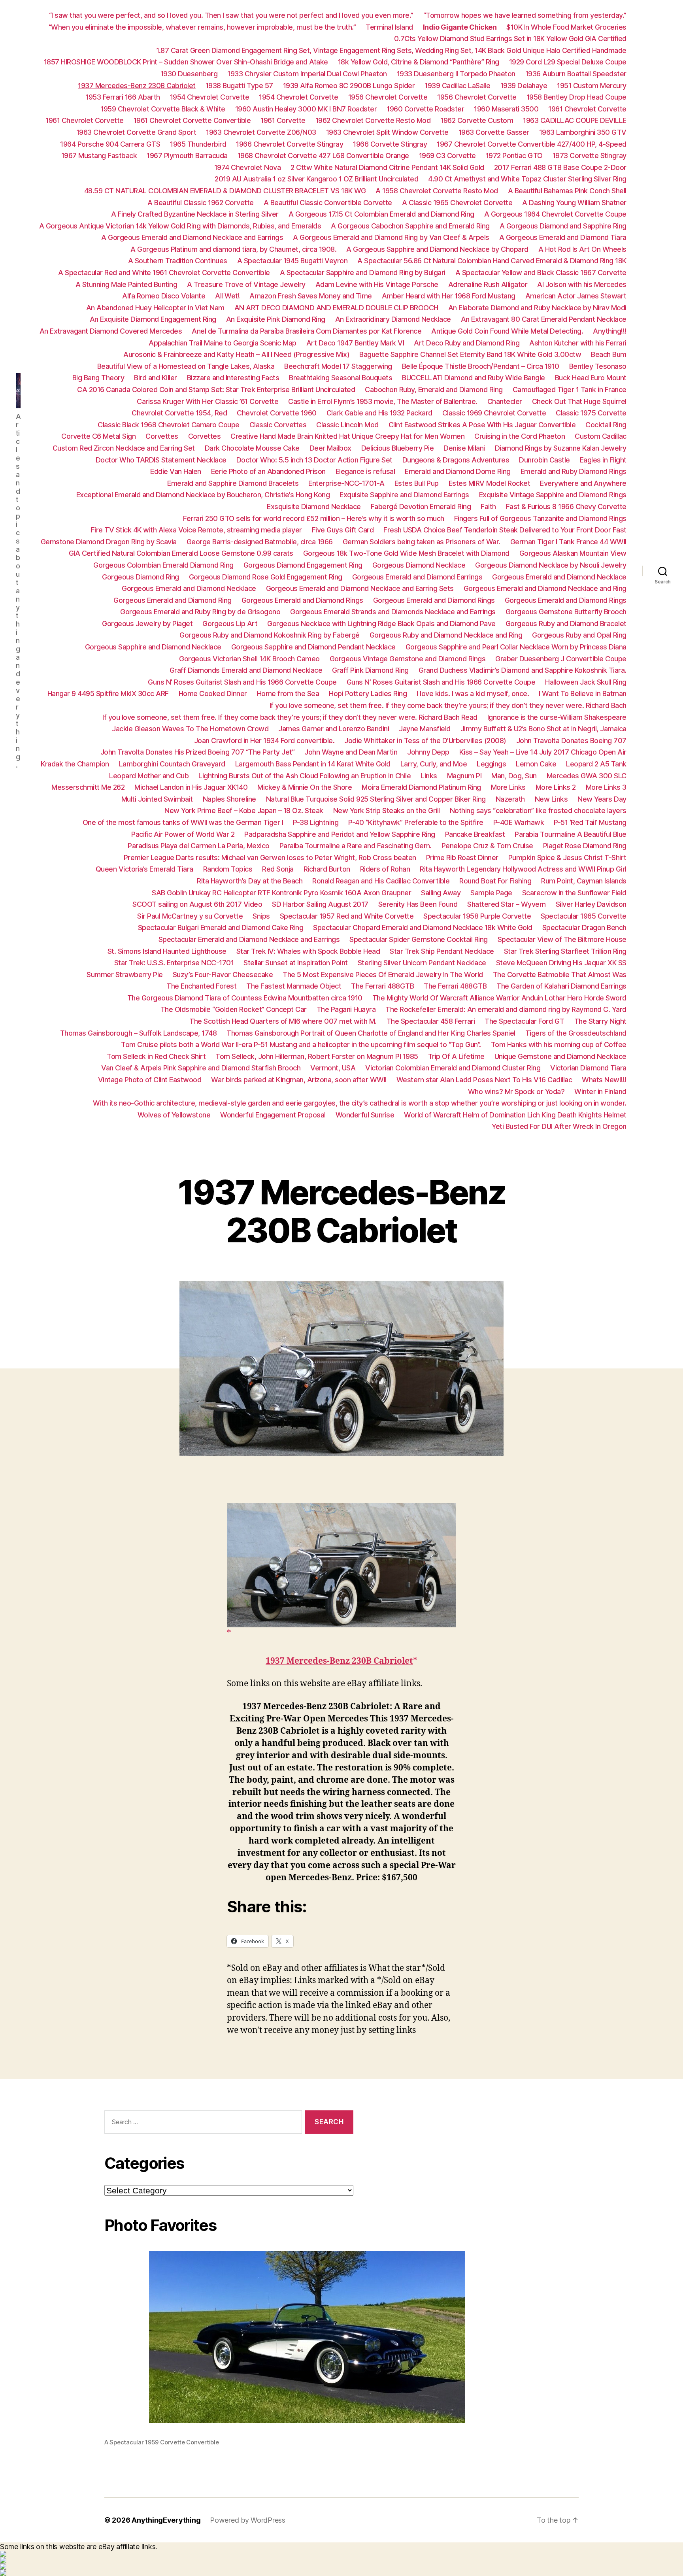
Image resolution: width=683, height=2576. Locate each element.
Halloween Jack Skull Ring (586, 682)
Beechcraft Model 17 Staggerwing (338, 366)
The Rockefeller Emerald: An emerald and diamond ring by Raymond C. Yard (506, 1009)
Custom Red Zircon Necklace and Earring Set (124, 448)
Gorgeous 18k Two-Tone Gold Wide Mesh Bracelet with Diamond (406, 553)
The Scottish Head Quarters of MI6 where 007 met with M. (283, 1021)
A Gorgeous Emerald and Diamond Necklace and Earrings (192, 237)
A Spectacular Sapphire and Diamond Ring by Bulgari (363, 273)
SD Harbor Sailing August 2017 (320, 904)
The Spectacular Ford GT (525, 1021)
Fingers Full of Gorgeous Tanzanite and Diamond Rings (540, 518)
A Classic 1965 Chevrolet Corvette (457, 203)
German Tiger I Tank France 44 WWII (568, 542)
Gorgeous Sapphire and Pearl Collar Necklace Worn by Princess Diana (516, 647)
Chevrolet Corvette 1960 (277, 413)
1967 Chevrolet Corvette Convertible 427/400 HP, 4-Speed (532, 144)
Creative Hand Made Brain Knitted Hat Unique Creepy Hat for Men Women (347, 436)
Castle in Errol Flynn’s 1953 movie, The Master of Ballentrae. (383, 401)
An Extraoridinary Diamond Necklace (393, 319)
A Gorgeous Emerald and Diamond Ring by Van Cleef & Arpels (391, 237)
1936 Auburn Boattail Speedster (576, 74)
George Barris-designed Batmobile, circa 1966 (260, 542)
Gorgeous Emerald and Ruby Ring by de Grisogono (200, 612)
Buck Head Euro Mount (591, 378)
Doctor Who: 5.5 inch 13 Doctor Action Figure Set (314, 460)
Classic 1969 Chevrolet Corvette (494, 413)
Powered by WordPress (248, 2520)
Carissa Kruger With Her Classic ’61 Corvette (208, 401)
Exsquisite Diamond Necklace (314, 507)
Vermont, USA (333, 1068)
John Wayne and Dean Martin (351, 752)
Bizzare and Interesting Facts (233, 378)
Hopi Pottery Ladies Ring (368, 694)
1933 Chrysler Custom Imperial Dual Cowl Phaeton (307, 74)
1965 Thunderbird (198, 144)
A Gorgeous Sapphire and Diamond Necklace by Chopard (437, 249)
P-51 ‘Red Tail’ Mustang (590, 822)
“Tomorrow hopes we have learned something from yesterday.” (525, 15)
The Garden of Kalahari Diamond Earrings (561, 986)
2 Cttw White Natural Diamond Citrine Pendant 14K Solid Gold (387, 167)
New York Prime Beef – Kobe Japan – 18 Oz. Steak (244, 811)
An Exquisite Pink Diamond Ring (276, 319)
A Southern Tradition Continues (178, 261)
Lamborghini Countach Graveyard (172, 764)
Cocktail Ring (606, 425)
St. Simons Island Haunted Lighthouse (167, 951)
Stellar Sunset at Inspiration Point (296, 963)
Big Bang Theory (98, 378)
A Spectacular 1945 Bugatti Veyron (292, 261)
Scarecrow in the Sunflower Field (574, 893)
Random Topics (228, 869)
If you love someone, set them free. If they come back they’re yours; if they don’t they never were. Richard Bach (448, 705)
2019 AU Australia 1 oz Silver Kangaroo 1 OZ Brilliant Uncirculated (316, 179)
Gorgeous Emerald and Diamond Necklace (559, 577)
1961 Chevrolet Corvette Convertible (192, 120)
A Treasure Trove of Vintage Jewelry (246, 284)
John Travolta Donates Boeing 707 (571, 741)
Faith (488, 507)
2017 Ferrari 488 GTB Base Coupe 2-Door (560, 167)
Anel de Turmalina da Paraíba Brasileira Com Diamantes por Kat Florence (307, 331)
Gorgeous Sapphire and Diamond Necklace (153, 647)
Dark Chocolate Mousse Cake (252, 448)
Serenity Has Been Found (418, 904)
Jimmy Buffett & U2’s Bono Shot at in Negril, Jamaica (543, 729)
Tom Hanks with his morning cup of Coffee (559, 1045)
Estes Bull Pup (417, 483)
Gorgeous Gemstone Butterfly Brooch (566, 612)
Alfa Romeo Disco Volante (164, 296)
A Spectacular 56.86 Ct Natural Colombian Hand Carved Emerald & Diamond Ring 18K (492, 261)
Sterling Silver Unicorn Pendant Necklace (422, 963)
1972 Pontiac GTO (514, 156)
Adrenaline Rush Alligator (488, 284)
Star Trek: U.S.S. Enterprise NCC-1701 (174, 963)
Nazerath (510, 799)
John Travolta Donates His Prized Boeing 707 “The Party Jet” (198, 752)
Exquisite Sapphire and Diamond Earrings (404, 495)
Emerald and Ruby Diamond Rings (574, 471)
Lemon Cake (536, 764)
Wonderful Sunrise (365, 1115)
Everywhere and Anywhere (583, 483)
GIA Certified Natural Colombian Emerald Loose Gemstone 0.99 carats (181, 553)
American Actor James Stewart (576, 296)
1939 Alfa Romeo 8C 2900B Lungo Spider (349, 86)
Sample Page (491, 893)
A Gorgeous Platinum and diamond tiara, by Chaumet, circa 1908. (233, 249)
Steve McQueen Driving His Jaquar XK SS (561, 963)
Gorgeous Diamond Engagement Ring (303, 565)
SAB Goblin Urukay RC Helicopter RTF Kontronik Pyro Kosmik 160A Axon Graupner (281, 893)
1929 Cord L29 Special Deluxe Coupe (568, 62)
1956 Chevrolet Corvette (388, 97)
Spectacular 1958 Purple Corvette (477, 916)
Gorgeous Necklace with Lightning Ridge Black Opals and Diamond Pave (381, 624)
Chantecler (505, 401)
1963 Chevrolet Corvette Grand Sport (136, 132)
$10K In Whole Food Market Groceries (566, 27)
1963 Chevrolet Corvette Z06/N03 (261, 132)
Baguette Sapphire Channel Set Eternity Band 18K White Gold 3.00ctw (470, 354)
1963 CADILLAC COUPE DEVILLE (575, 120)
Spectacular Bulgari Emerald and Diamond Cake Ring (221, 928)
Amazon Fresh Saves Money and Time (311, 296)
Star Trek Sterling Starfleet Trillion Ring (565, 951)
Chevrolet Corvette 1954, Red (179, 413)
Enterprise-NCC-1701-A (346, 483)
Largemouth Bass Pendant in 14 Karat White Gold (313, 764)
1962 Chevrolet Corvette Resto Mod (373, 120)
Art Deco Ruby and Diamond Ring (467, 343)
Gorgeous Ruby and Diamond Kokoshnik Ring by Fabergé (270, 635)
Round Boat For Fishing (495, 881)
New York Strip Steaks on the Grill (387, 811)
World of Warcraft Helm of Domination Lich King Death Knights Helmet (515, 1115)
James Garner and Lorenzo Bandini (334, 729)
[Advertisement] (521, 2148)
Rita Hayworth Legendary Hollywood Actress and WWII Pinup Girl (523, 869)
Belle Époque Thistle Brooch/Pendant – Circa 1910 (481, 366)
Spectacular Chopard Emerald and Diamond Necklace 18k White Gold (423, 928)
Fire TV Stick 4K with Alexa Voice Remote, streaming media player (196, 530)
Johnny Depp (428, 752)
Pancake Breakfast (475, 834)
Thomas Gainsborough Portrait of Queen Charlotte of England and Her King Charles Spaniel (371, 1033)
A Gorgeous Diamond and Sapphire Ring (563, 226)
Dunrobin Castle (544, 460)
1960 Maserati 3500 (506, 109)
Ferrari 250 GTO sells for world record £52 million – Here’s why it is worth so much (314, 518)
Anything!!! (610, 331)
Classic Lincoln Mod (347, 425)
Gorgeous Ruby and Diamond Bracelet (566, 624)
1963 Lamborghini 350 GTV (583, 132)
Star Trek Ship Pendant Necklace (442, 951)
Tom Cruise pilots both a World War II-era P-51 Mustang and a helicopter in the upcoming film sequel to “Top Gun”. (301, 1045)
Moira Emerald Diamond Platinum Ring (421, 787)
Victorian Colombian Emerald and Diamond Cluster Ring (453, 1068)
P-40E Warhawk (519, 822)
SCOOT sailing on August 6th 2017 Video (197, 904)
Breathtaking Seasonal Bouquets (341, 378)
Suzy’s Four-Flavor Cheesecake (223, 975)
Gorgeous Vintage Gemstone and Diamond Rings (408, 659)
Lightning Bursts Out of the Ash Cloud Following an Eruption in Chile (305, 776)
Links (429, 776)
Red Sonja (278, 869)
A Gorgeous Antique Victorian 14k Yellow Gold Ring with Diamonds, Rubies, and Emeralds (180, 226)
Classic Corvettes (278, 425)
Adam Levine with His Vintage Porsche (377, 284)
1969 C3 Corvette (447, 156)
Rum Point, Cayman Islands (584, 881)
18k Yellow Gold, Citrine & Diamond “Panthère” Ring (419, 62)
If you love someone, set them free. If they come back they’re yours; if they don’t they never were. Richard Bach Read (290, 717)
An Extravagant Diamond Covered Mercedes (111, 331)
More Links (508, 787)
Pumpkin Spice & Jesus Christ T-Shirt (567, 858)
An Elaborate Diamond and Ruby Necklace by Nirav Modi (537, 308)
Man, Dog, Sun (514, 776)
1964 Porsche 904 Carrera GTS (110, 144)
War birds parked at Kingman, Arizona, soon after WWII (299, 1080)
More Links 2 (556, 787)
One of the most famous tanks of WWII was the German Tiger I (183, 822)
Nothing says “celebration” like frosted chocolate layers (538, 811)
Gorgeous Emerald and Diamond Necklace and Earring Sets (360, 588)
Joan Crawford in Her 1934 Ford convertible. (264, 741)
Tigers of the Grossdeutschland (576, 1033)
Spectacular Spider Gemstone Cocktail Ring (419, 939)
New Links (551, 799)
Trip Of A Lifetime (456, 1056)
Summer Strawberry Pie (125, 975)
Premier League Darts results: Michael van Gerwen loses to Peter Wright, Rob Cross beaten (270, 858)
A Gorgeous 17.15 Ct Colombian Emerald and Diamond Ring (381, 214)
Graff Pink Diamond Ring (370, 670)
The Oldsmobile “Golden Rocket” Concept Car (234, 1009)
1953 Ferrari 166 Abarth (123, 97)
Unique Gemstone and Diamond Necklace (560, 1056)
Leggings (491, 764)
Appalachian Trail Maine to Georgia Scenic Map (223, 343)
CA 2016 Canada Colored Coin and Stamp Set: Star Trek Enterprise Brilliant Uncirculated (216, 390)
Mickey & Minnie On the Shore (305, 787)
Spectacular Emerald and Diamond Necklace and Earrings (249, 939)
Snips (261, 916)
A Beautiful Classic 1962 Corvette (201, 203)
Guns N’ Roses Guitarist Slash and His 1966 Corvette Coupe (242, 682)
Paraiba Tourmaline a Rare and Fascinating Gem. (356, 846)
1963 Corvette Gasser (494, 132)
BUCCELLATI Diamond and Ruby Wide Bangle (474, 378)
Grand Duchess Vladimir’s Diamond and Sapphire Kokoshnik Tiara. (523, 670)
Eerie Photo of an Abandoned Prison (268, 471)
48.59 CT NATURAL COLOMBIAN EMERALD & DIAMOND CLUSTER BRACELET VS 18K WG (225, 191)
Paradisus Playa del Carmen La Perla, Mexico (199, 846)
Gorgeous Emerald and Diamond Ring (173, 600)
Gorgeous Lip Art (230, 624)
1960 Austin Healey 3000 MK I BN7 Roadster (306, 109)
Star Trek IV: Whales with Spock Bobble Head (308, 951)
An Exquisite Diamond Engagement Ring (153, 319)
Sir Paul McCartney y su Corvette (190, 916)
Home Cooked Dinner (213, 694)
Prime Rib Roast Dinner (462, 858)
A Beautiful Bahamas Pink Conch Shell (567, 191)
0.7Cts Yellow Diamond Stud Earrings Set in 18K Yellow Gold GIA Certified (510, 39)
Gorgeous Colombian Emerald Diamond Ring (163, 565)
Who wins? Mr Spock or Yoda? (516, 1092)
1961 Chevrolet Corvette (587, 109)
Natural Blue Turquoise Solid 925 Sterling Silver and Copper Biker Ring (376, 799)
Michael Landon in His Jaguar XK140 (191, 787)
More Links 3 (606, 787)
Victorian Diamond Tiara (588, 1068)
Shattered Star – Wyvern (507, 904)
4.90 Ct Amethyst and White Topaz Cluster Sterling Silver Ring (527, 179)
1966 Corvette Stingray (390, 144)
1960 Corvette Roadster (425, 109)
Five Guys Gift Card (343, 530)
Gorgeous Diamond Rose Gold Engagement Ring (266, 577)
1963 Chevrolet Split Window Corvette (387, 132)
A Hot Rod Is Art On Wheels (582, 249)
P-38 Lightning (316, 822)
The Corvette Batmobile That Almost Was (560, 975)
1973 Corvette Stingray (590, 156)
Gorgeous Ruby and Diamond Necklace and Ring (446, 635)
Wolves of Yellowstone (174, 1115)
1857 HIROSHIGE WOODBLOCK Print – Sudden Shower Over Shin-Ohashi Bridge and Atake (186, 62)
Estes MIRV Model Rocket (490, 483)
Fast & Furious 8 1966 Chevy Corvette (566, 507)
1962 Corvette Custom (477, 120)
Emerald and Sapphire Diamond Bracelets (233, 483)
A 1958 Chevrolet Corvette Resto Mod (437, 191)
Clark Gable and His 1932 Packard (379, 413)
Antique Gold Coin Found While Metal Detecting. (507, 331)
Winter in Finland (600, 1092)
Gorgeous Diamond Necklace (419, 565)
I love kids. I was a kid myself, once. (473, 694)
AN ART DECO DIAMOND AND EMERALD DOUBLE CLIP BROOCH (336, 308)
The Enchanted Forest (201, 986)
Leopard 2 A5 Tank (596, 764)
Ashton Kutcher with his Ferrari (578, 343)
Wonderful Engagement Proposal (273, 1115)
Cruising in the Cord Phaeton (520, 436)
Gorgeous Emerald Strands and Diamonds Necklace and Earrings (393, 612)
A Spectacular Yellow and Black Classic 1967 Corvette (541, 273)
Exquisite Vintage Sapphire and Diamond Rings (553, 495)
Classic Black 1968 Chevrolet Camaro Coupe (169, 425)
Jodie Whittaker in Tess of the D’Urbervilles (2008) (425, 741)
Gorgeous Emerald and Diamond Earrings (417, 577)
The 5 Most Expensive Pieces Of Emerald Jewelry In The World (383, 975)
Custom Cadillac (601, 436)
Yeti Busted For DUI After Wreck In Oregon (559, 1126)
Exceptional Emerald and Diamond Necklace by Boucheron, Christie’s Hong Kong (203, 495)
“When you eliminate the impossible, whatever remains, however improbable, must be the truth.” (202, 27)
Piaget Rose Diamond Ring (585, 846)
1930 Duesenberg (189, 74)
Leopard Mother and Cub (149, 776)
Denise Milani (464, 448)
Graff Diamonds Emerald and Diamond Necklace (246, 670)
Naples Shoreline (229, 799)
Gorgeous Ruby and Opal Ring (579, 635)
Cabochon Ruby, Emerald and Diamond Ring (434, 390)
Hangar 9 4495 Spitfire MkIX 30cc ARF (108, 694)
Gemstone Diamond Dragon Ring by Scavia (109, 542)
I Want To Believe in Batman (583, 694)
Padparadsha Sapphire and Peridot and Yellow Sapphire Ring (340, 834)
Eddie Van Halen (176, 471)
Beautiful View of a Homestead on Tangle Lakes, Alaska (186, 366)
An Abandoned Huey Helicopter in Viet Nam (155, 308)
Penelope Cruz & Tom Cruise (487, 846)
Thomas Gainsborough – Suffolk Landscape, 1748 (139, 1033)
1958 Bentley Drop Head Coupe (576, 97)
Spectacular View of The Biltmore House (562, 939)
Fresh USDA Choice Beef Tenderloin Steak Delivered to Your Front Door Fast (505, 530)
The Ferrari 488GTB (382, 986)
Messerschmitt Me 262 (88, 787)
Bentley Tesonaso (598, 366)
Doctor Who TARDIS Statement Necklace (161, 460)
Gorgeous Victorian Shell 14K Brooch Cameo (249, 659)
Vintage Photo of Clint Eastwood (150, 1080)
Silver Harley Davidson (591, 904)
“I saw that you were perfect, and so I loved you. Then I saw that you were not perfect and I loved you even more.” (231, 15)
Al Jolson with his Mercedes (582, 284)
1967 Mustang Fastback (99, 156)
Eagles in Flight (603, 460)
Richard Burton (327, 869)
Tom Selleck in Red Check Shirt (156, 1056)
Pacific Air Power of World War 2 (183, 834)
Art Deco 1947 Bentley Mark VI (355, 343)
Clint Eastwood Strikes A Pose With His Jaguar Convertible (482, 425)
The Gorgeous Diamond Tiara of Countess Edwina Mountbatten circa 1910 (245, 998)
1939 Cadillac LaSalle (458, 86)
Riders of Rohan (385, 869)
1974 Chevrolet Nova (248, 167)
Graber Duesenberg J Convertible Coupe (561, 659)
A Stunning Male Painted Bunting (126, 284)
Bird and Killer (156, 378)
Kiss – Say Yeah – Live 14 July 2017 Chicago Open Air (543, 752)
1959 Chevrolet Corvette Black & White (163, 109)
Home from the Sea (288, 694)
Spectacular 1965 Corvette (584, 916)
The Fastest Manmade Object (294, 986)
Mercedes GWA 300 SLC (587, 776)
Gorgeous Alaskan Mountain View (573, 553)
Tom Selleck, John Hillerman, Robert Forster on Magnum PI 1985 (317, 1056)
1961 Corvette (283, 120)
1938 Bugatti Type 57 (239, 86)
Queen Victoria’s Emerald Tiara (144, 869)
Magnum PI (464, 776)
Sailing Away (441, 893)
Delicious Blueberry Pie (398, 448)
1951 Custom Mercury (592, 86)
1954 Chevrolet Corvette (210, 97)
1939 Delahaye (524, 86)
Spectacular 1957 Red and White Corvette (347, 916)
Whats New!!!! (604, 1080)
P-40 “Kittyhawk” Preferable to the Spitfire (416, 822)
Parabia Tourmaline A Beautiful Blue (571, 834)
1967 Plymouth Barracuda (187, 156)
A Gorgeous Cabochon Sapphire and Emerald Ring (410, 226)
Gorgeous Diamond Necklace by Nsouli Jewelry (551, 565)
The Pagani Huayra (346, 1009)
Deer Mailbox (330, 448)
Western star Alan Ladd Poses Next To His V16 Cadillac (484, 1080)
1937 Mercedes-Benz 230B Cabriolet (137, 86)
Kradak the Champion (75, 764)
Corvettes (162, 436)
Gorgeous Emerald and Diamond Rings (302, 600)
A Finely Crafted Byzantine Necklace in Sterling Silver (195, 214)
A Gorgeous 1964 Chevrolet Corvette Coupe (555, 214)
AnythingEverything (166, 2520)
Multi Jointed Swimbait (157, 799)
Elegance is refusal (365, 471)
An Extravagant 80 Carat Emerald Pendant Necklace (544, 319)
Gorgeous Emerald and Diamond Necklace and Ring (545, 588)
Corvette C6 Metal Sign (98, 436)
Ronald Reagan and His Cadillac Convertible (381, 881)
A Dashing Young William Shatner (574, 203)
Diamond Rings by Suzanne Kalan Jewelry (561, 448)
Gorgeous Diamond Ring (141, 577)
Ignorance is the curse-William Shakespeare (557, 717)
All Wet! (227, 296)
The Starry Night (600, 1021)
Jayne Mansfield (425, 729)
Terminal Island (389, 27)
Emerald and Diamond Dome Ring (458, 471)
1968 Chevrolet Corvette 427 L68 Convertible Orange (323, 156)
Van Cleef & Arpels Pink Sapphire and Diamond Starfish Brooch (201, 1068)
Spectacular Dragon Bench (584, 928)
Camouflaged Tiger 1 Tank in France (570, 390)
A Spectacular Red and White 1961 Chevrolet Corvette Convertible (164, 273)
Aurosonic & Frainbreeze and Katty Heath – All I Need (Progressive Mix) (236, 354)
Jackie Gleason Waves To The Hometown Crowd (190, 729)
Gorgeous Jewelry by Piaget (147, 624)
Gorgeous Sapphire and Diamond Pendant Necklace (313, 647)
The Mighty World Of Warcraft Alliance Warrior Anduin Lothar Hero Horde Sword (499, 998)
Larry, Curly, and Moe (434, 764)
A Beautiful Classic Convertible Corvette (328, 203)
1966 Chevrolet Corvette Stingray (290, 144)
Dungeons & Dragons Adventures (456, 460)
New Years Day (602, 799)
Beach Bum (609, 354)
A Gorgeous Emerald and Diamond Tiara (563, 237)
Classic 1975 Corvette (591, 413)
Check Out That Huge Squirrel (579, 401)
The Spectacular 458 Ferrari (431, 1021)
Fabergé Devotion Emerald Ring (421, 507)
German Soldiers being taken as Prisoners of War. (422, 542)
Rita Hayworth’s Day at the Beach (250, 881)
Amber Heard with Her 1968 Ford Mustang (449, 296)
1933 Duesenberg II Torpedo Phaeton (456, 74)
